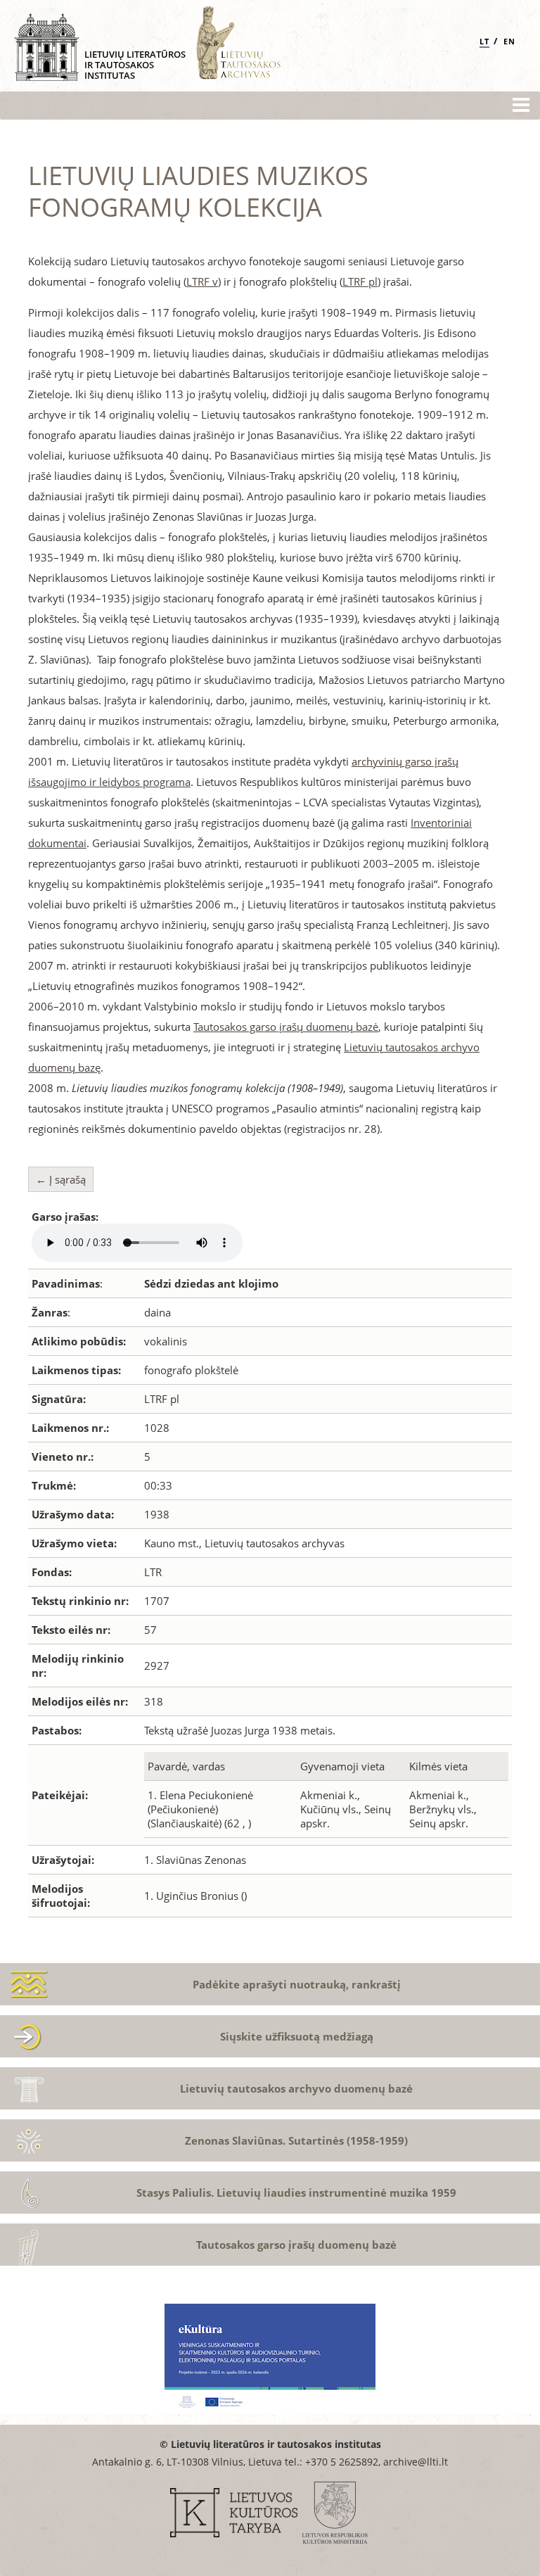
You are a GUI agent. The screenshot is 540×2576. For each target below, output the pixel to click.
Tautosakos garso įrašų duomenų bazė (286, 1027)
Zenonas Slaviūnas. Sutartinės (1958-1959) (296, 2140)
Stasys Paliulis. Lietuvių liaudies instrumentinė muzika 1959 (296, 2193)
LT (484, 41)
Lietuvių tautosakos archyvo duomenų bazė (296, 2088)
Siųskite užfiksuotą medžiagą (297, 2036)
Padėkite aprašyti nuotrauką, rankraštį (297, 1984)
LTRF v (202, 281)
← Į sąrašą (61, 1179)
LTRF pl (360, 281)
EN (509, 41)
